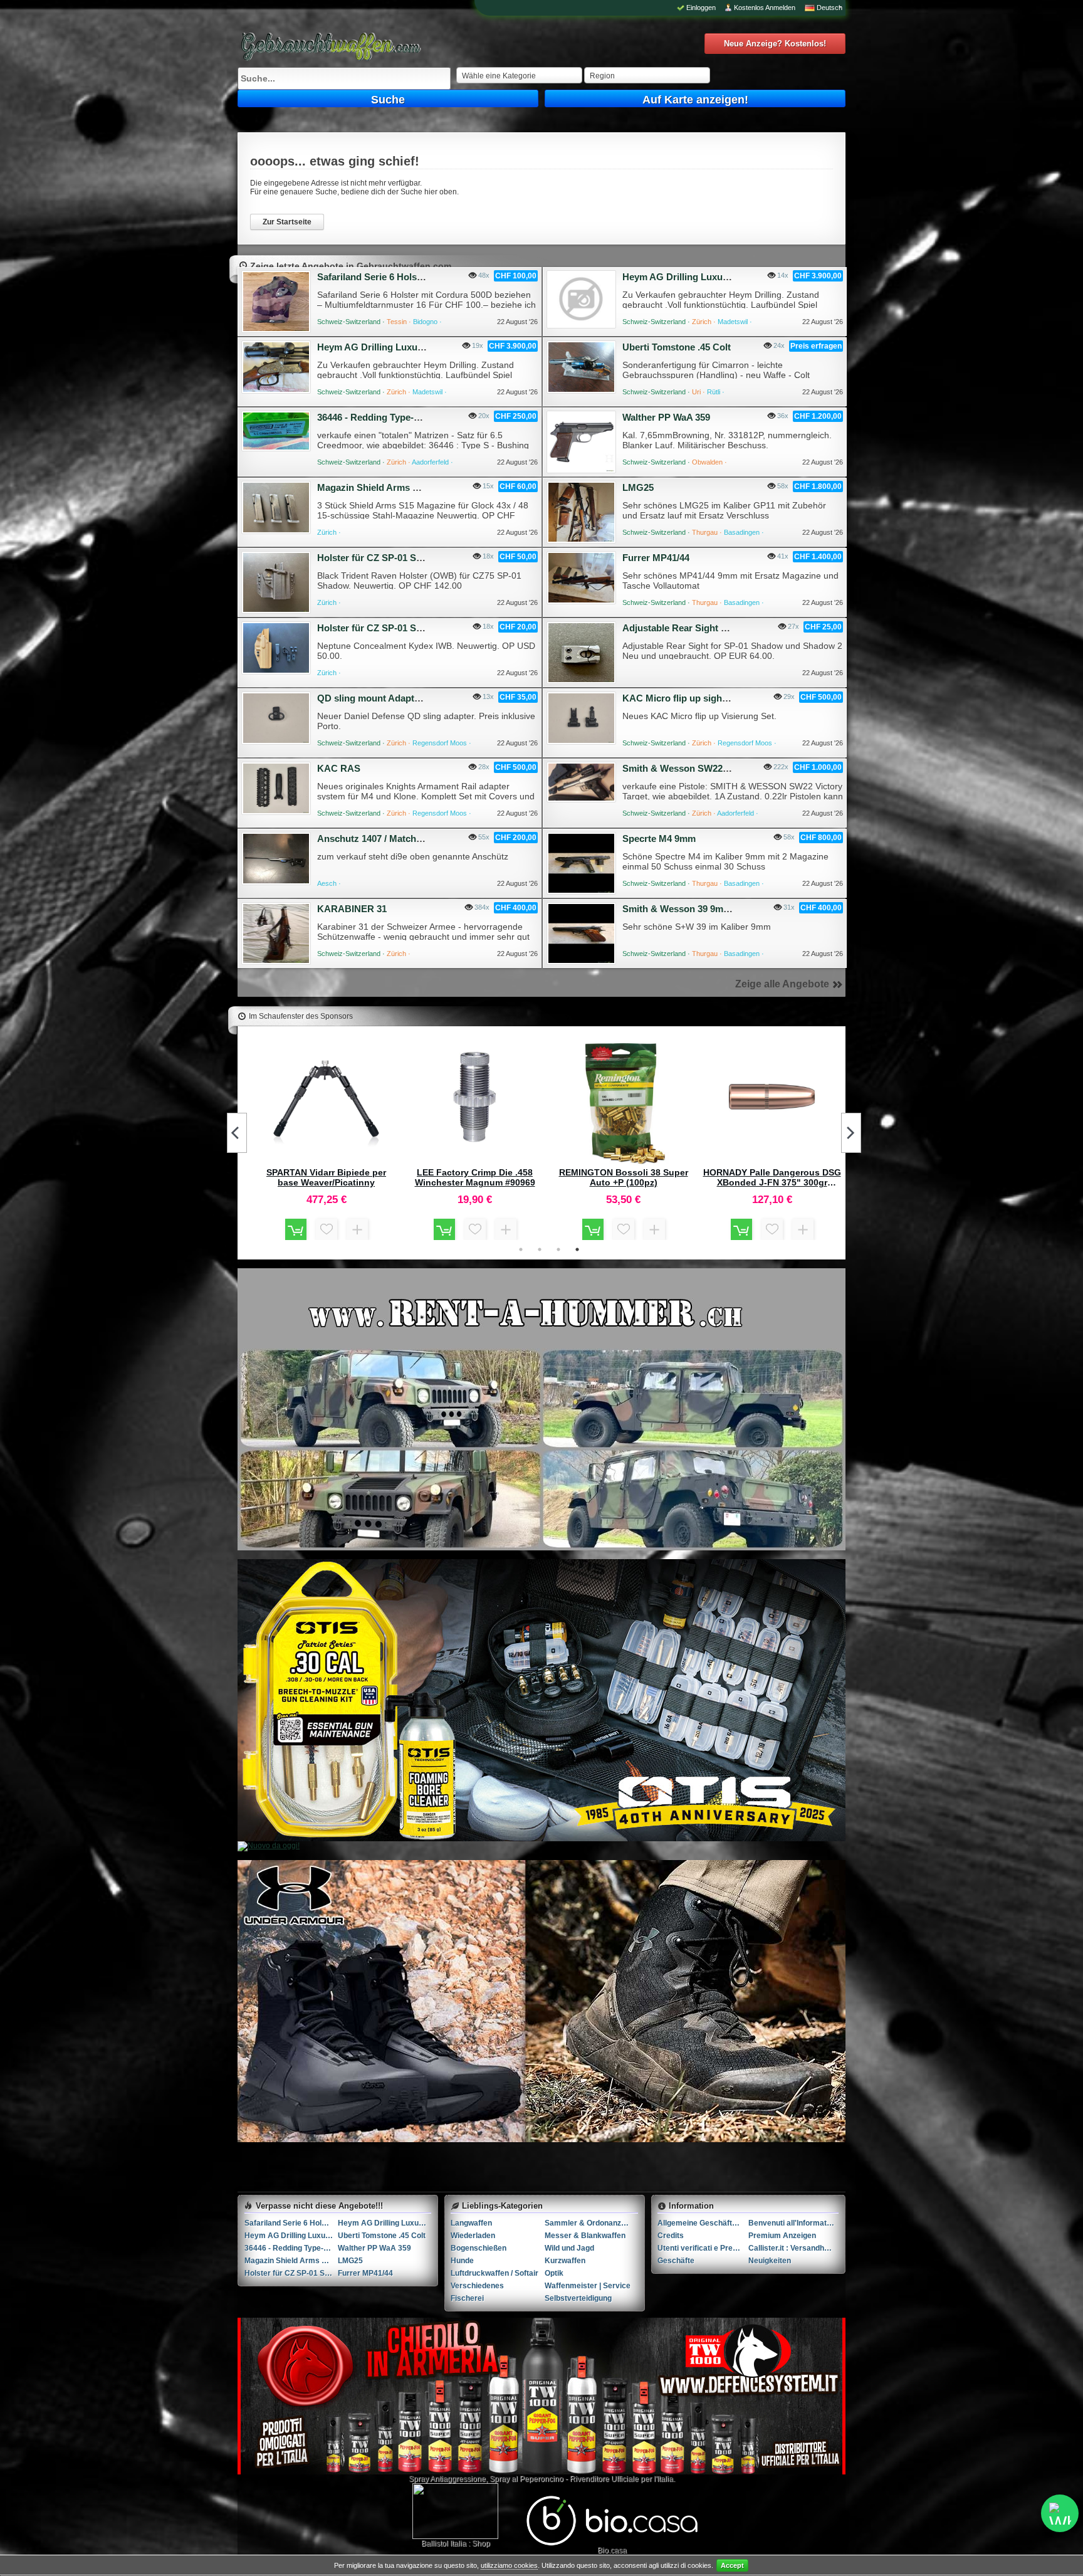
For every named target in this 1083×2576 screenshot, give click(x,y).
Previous (237, 1133)
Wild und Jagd (569, 2248)
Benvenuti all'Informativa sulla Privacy (794, 2223)
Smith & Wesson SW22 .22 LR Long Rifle (711, 768)
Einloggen (701, 8)
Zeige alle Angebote (782, 984)
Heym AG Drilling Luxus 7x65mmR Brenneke (720, 277)
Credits (671, 2236)
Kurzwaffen (565, 2261)
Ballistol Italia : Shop (456, 2543)
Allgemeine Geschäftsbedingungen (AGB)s (703, 2223)
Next (851, 1133)
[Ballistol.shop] (455, 2511)
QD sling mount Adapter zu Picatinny (398, 698)
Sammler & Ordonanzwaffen (591, 2223)
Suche (388, 100)
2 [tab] (540, 1249)
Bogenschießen (479, 2248)
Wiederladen (473, 2236)
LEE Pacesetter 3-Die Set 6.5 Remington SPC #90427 (624, 1177)
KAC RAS (339, 768)
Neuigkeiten (770, 2261)
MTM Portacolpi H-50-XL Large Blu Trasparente (475, 1177)
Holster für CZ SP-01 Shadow (381, 558)
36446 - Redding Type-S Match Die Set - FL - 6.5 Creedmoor (291, 2248)
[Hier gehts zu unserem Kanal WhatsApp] (1060, 2513)
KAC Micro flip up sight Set (682, 698)
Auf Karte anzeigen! (695, 100)
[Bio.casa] (612, 2543)
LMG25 (638, 487)
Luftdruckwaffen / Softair (494, 2273)
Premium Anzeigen (782, 2236)
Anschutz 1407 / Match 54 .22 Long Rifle (404, 839)
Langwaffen (471, 2223)
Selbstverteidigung (578, 2298)
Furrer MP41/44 (656, 558)
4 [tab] (577, 1249)
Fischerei (467, 2298)
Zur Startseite (287, 222)
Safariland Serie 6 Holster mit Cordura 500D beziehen (291, 2223)
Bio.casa (612, 2550)
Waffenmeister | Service (588, 2286)
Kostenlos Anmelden (765, 8)
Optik (554, 2273)
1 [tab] (521, 1249)
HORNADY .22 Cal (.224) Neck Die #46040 (772, 1177)
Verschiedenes (477, 2286)
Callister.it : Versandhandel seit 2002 (794, 2248)
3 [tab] (558, 1249)
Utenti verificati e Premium (703, 2248)
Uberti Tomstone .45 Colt (677, 347)
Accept (732, 2565)
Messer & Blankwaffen (585, 2236)
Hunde (462, 2261)
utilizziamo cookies (509, 2565)
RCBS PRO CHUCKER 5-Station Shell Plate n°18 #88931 (327, 1177)
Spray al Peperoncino (526, 2479)
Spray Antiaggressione (447, 2479)
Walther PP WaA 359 (666, 417)
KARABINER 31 (352, 909)
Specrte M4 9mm (659, 839)
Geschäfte (676, 2261)
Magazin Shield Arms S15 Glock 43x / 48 (405, 487)
